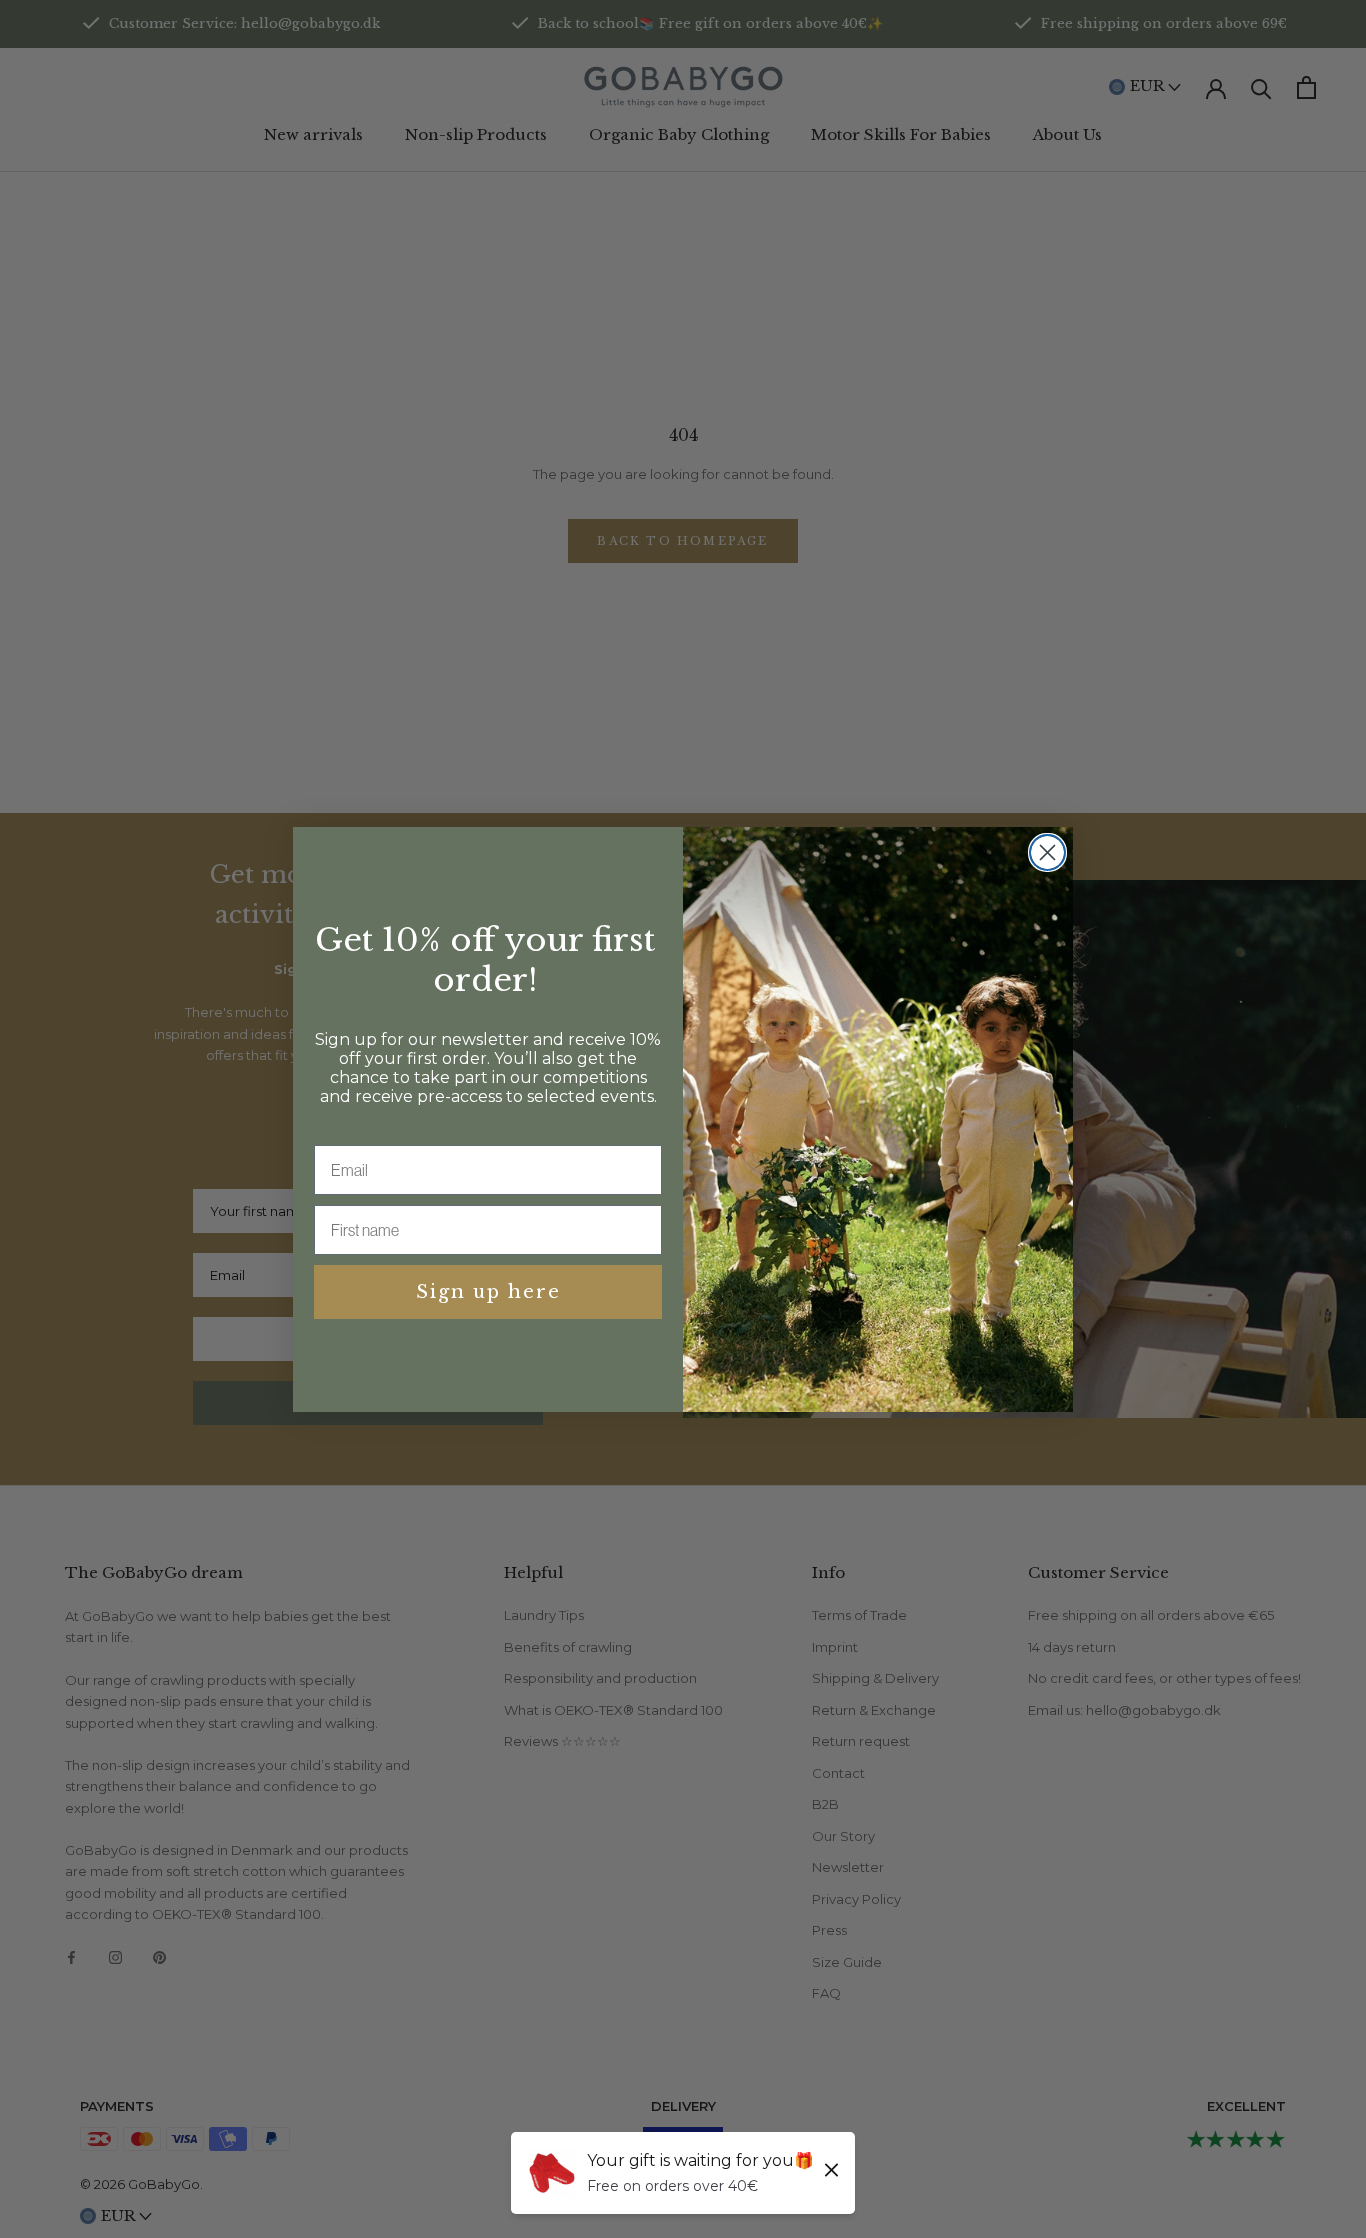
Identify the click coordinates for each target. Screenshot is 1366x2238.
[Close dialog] (1047, 852)
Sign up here (488, 1292)
